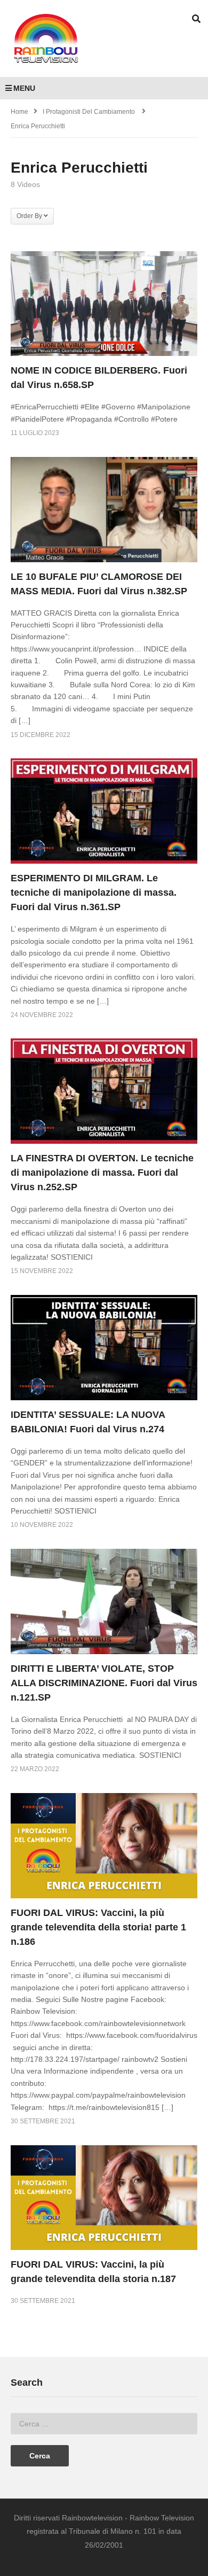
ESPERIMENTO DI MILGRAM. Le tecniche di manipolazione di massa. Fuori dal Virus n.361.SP (94, 893)
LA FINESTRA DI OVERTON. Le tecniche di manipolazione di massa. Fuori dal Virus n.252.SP (102, 1173)
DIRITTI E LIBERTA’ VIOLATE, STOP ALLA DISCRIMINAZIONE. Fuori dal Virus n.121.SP (104, 1683)
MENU (24, 88)
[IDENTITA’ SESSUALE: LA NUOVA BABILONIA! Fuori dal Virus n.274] (104, 1348)
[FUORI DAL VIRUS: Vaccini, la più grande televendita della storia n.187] (104, 2198)
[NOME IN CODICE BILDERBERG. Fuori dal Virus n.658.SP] (104, 304)
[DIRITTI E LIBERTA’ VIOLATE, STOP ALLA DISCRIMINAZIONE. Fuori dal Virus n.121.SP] (104, 1601)
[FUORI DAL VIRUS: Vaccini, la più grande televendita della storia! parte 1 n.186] (104, 1846)
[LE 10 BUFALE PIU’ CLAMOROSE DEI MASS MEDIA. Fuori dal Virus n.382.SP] (104, 510)
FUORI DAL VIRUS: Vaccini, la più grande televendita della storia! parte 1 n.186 (98, 1927)
